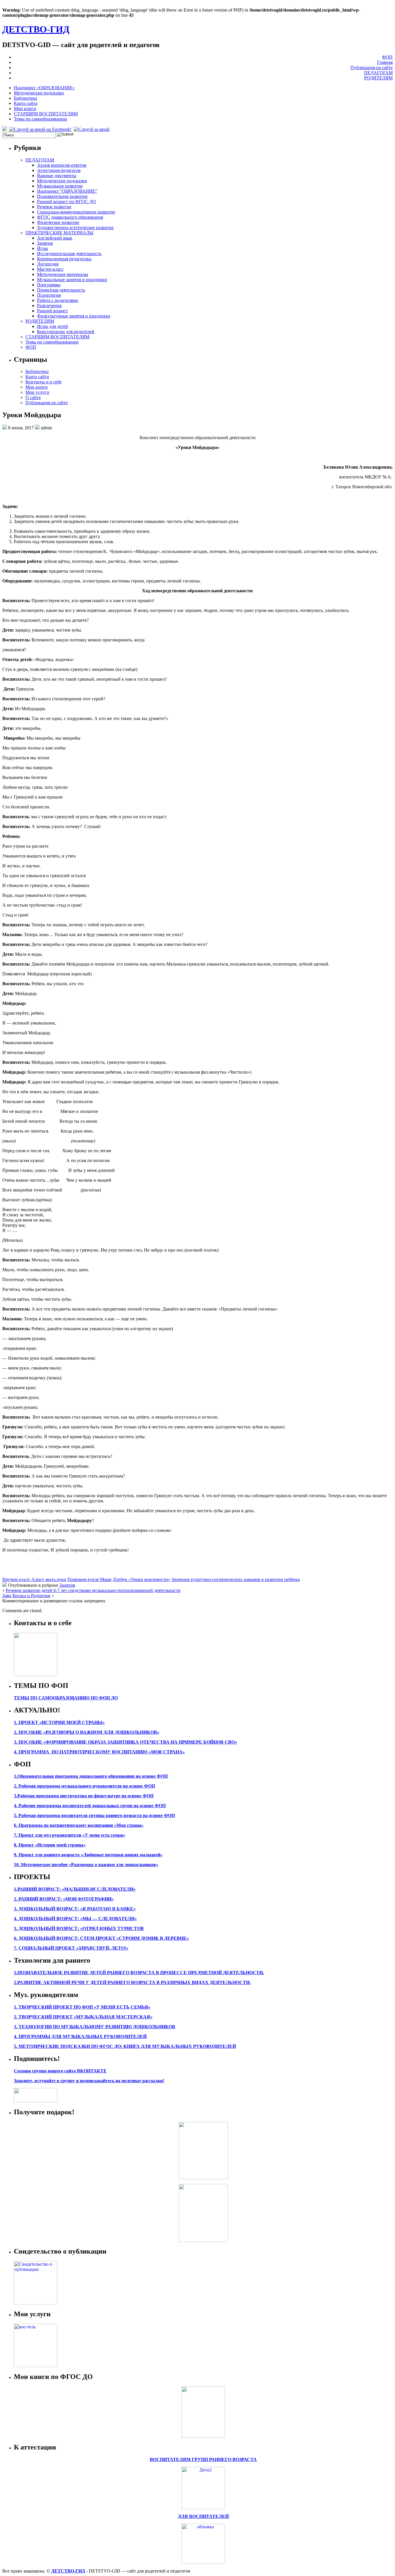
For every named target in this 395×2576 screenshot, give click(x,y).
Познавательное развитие (62, 196)
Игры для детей (52, 326)
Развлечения (49, 306)
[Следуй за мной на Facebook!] (41, 129)
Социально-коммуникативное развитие (76, 212)
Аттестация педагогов (59, 170)
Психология (49, 295)
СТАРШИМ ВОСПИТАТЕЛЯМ (46, 114)
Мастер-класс (50, 269)
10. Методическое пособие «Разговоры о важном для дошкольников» (86, 1865)
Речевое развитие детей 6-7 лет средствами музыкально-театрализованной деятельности (93, 1590)
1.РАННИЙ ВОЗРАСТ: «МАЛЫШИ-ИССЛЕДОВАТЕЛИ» (75, 1889)
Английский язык (55, 238)
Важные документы (57, 176)
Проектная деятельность (61, 290)
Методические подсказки (39, 93)
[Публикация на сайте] (36, 2303)
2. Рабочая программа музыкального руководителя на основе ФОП (84, 1786)
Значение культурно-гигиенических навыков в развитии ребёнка (236, 1579)
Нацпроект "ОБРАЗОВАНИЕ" (67, 191)
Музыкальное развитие (60, 186)
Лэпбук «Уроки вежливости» (142, 1579)
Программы (49, 285)
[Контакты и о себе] (36, 1674)
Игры (43, 248)
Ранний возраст (52, 311)
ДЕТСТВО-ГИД (36, 29)
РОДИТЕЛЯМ (378, 78)
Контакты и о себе (44, 382)
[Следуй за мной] (92, 129)
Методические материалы (63, 274)
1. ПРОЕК (24, 1722)
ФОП (387, 57)
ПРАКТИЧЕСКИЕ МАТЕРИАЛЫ (59, 233)
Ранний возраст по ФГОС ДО (67, 202)
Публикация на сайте (372, 67)
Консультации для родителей (66, 332)
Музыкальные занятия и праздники (72, 280)
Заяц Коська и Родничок (26, 1596)
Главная (385, 62)
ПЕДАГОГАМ (378, 73)
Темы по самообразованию (40, 119)
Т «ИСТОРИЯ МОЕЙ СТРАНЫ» (70, 1722)
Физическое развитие (58, 222)
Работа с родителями (58, 300)
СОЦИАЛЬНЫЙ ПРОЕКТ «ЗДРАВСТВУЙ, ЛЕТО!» (73, 1948)
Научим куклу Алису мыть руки (34, 1579)
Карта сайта (26, 103)
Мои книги (25, 108)
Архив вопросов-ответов (62, 165)
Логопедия (48, 264)
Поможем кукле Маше (89, 1579)
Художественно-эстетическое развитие (75, 228)
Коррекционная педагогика (64, 259)
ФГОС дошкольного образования (70, 217)
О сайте (33, 397)
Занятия (45, 243)
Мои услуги (37, 392)
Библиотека (25, 98)
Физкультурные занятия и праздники (74, 316)
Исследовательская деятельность (69, 254)
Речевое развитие (54, 207)
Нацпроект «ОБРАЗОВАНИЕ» (44, 88)
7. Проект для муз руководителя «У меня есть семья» (70, 1835)
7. (16, 1948)
